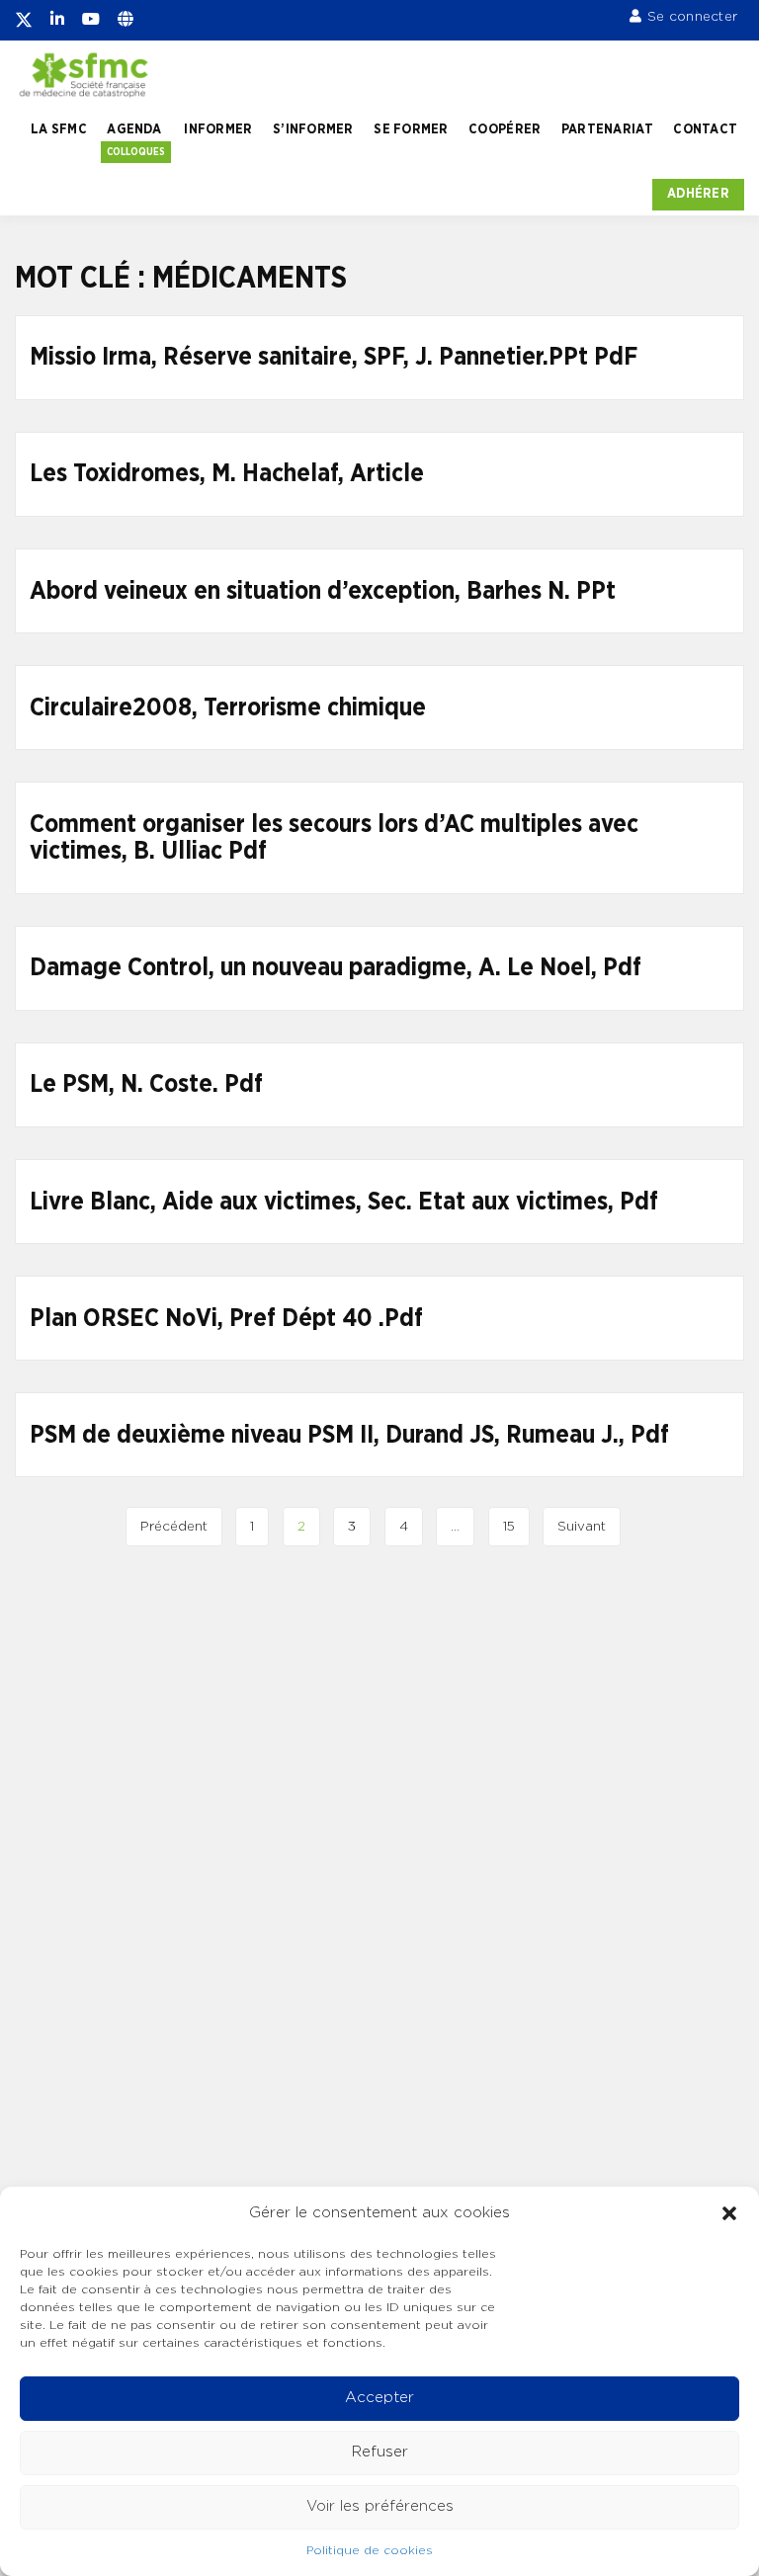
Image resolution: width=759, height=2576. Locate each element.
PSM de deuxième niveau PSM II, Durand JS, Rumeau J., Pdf (349, 1435)
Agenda (134, 129)
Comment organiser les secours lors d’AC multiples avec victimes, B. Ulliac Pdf (334, 838)
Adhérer (698, 194)
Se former (411, 129)
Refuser (380, 2452)
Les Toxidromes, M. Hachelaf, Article (227, 474)
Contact (705, 129)
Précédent (174, 1527)
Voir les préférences (380, 2506)
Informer (218, 129)
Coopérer (505, 129)
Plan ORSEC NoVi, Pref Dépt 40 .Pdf (226, 1319)
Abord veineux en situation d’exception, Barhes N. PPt (323, 591)
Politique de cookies (370, 2550)
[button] (729, 2213)
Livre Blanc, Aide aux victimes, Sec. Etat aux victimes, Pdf (344, 1202)
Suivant (582, 1527)
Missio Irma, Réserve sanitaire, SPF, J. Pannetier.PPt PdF (334, 357)
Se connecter (692, 17)
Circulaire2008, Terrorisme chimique (228, 708)
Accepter (379, 2398)
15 (509, 1527)
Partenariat (607, 129)
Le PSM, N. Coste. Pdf (146, 1084)
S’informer (313, 129)
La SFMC (59, 129)
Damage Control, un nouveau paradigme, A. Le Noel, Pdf (336, 968)
